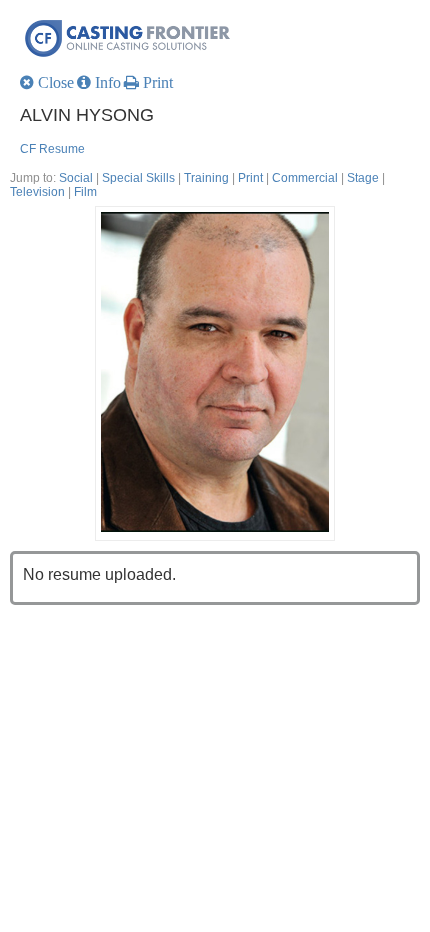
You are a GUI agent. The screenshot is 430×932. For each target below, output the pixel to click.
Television (37, 192)
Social (76, 178)
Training (206, 178)
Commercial (305, 178)
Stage (363, 178)
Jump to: (33, 178)
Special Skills (138, 178)
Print (250, 178)
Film (85, 192)
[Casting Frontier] (220, 37)
